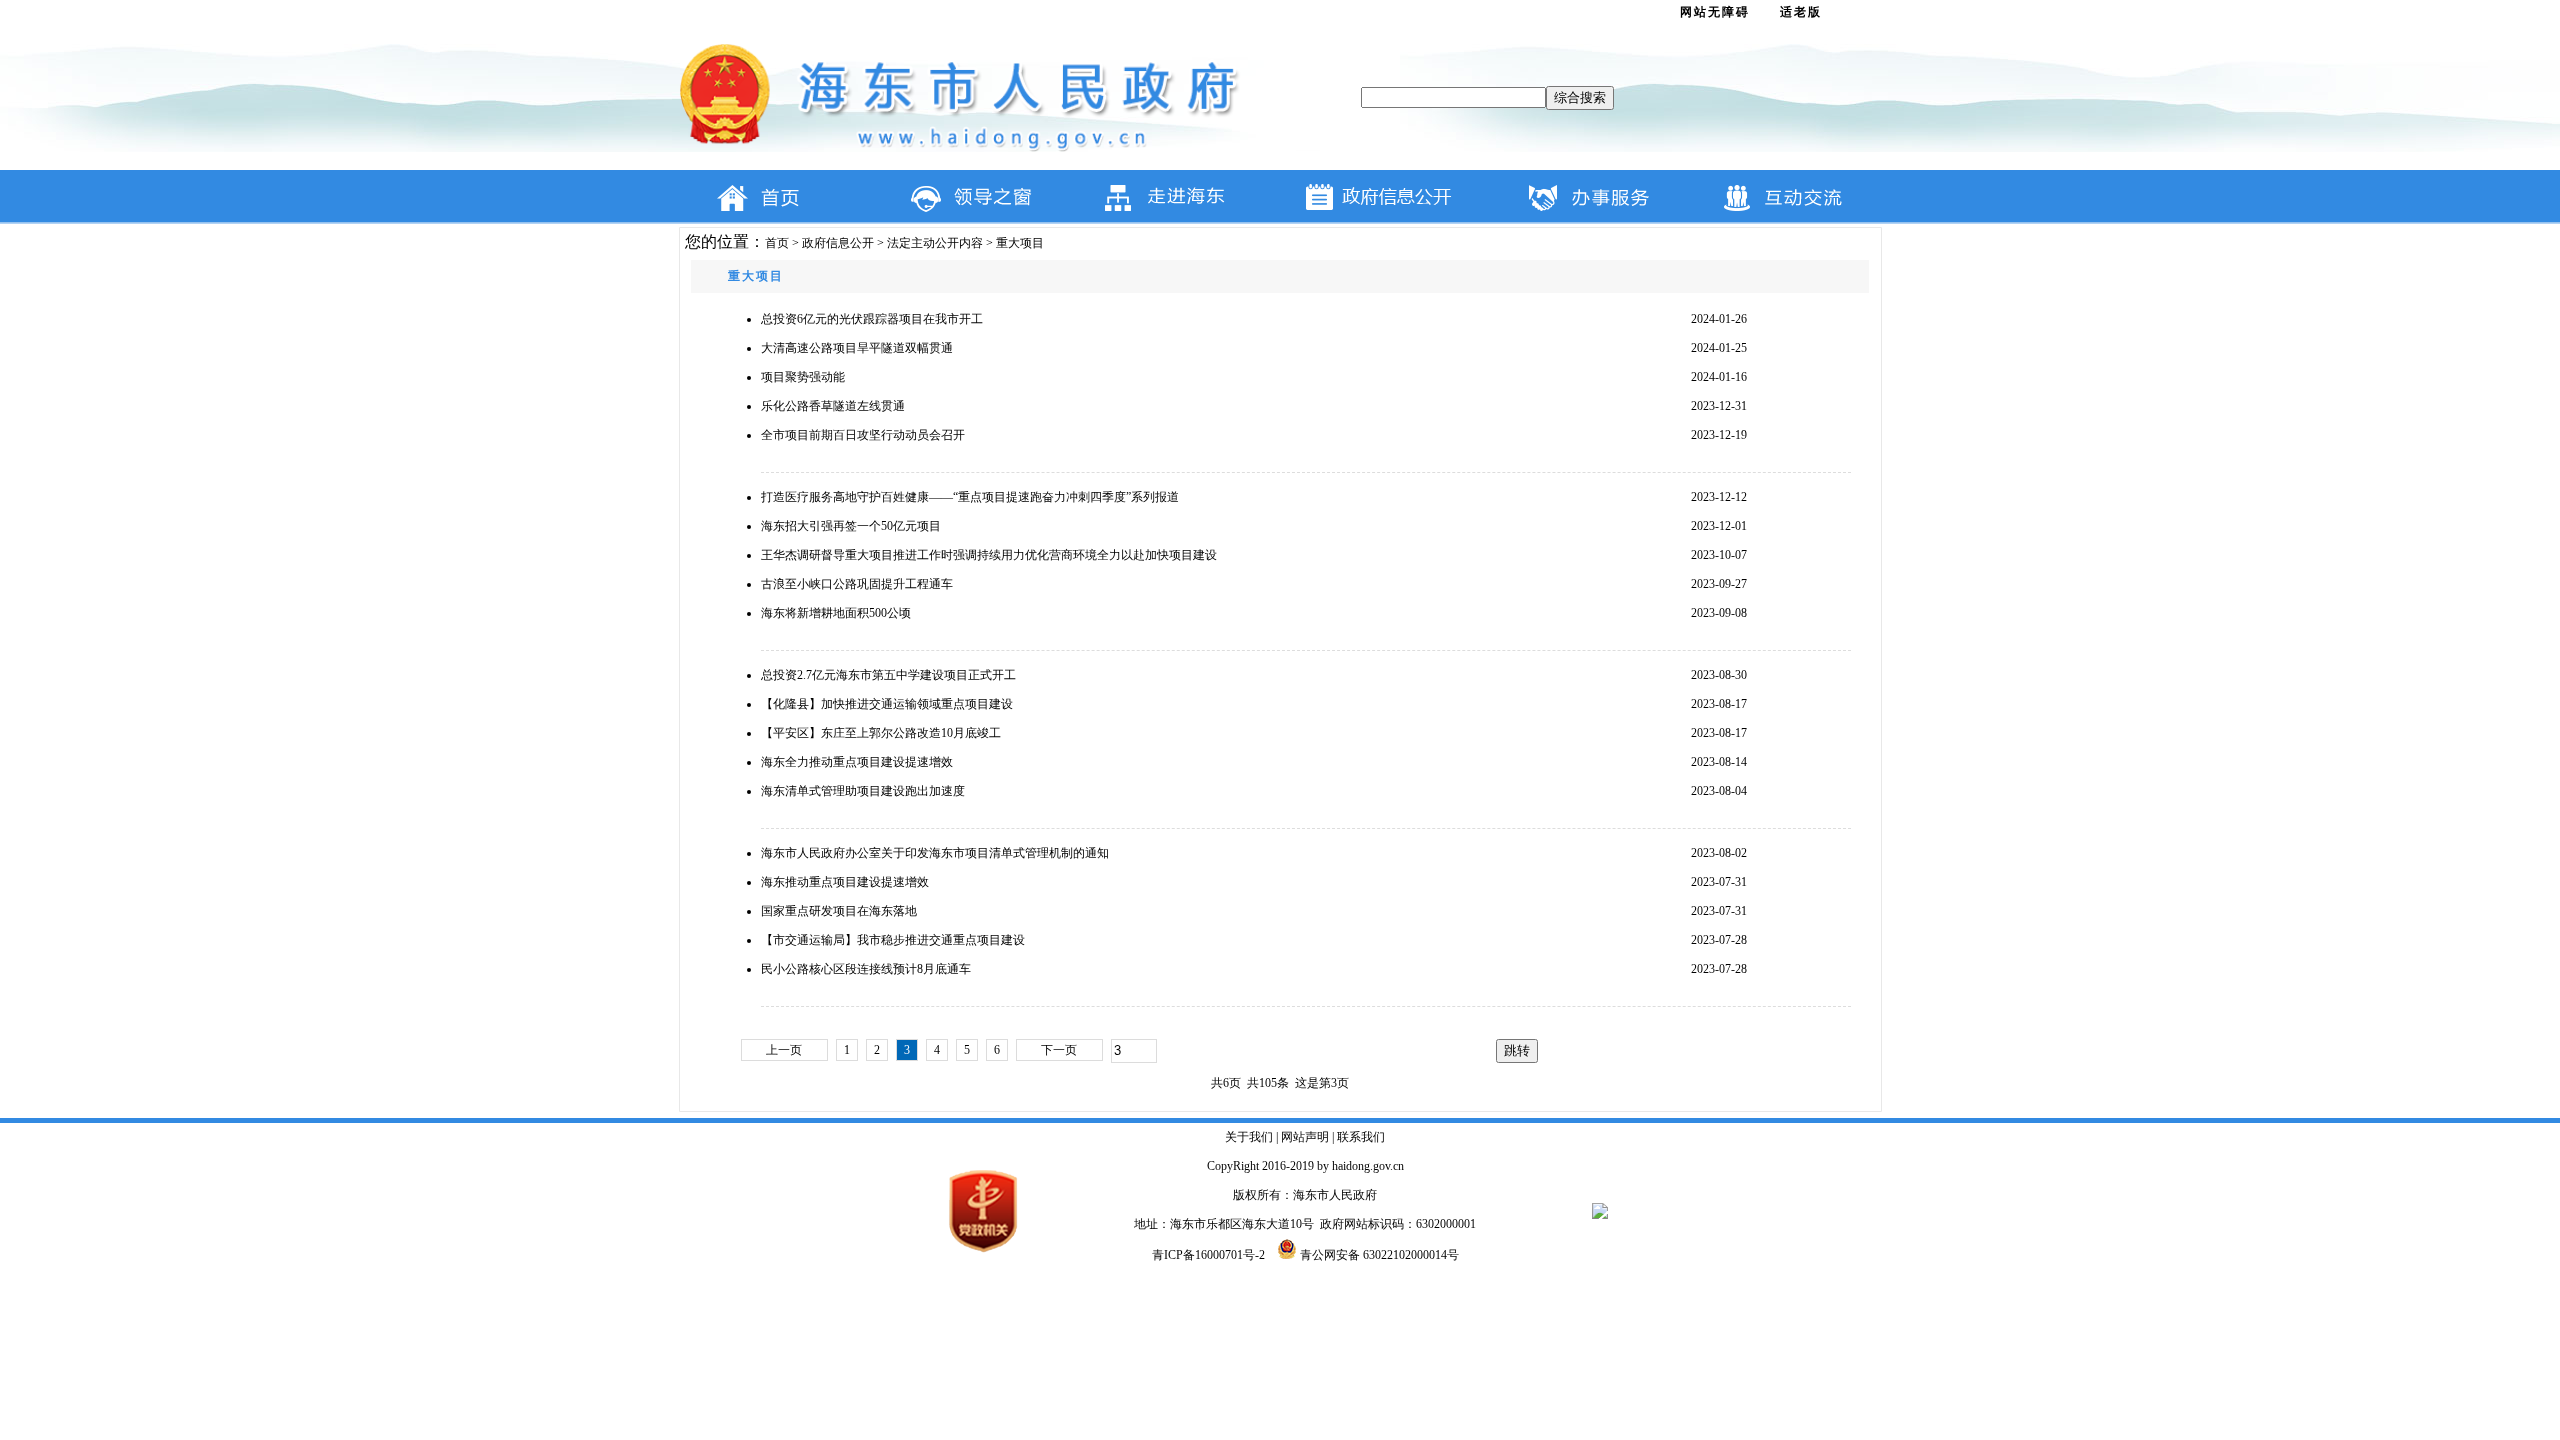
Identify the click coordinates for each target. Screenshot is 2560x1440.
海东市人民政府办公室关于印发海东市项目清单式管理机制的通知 (935, 853)
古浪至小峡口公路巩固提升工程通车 (857, 584)
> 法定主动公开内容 (928, 243)
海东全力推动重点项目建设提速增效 (857, 762)
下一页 (1059, 1050)
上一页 (784, 1050)
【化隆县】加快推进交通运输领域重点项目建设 (887, 704)
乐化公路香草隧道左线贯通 (833, 406)
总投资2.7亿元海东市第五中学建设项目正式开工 (888, 675)
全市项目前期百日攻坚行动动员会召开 (863, 435)
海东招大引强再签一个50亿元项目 (851, 526)
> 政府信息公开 (831, 243)
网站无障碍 (1715, 12)
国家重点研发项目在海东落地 (839, 911)
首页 (777, 243)
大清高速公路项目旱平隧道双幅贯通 (857, 348)
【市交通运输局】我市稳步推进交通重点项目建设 (893, 940)
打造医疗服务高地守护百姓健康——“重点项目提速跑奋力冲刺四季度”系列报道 (970, 497)
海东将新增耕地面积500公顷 (836, 613)
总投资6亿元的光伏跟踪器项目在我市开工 (872, 319)
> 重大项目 (1013, 243)
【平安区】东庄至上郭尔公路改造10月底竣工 (881, 733)
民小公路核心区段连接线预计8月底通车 (866, 969)
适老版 (1801, 12)
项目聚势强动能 (803, 377)
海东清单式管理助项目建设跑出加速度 (863, 791)
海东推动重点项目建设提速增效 (845, 882)
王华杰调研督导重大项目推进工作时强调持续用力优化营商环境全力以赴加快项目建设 (989, 555)
